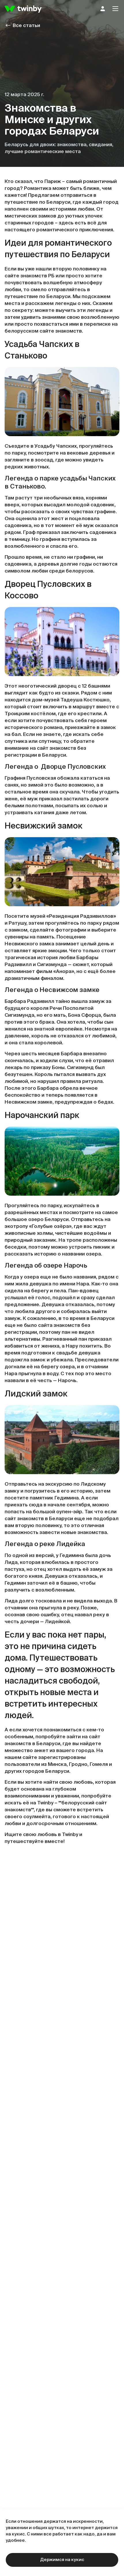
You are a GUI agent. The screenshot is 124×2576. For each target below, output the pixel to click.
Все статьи (26, 26)
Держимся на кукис (62, 2560)
